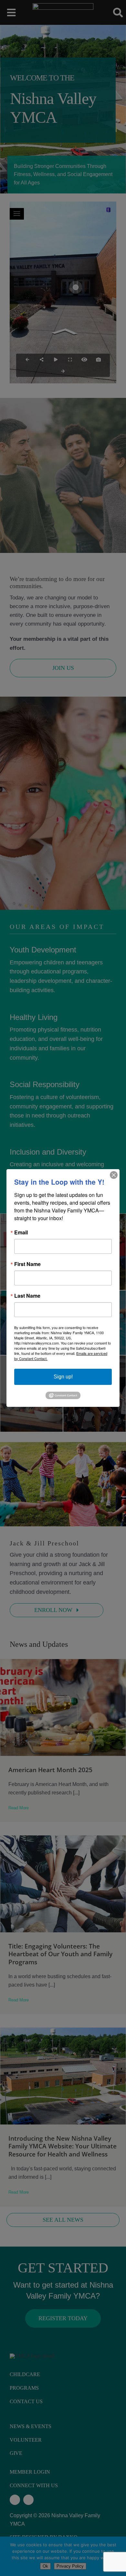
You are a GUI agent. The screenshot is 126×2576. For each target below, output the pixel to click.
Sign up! (63, 1377)
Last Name (27, 1296)
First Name (27, 1264)
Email (21, 1232)
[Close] (114, 1175)
